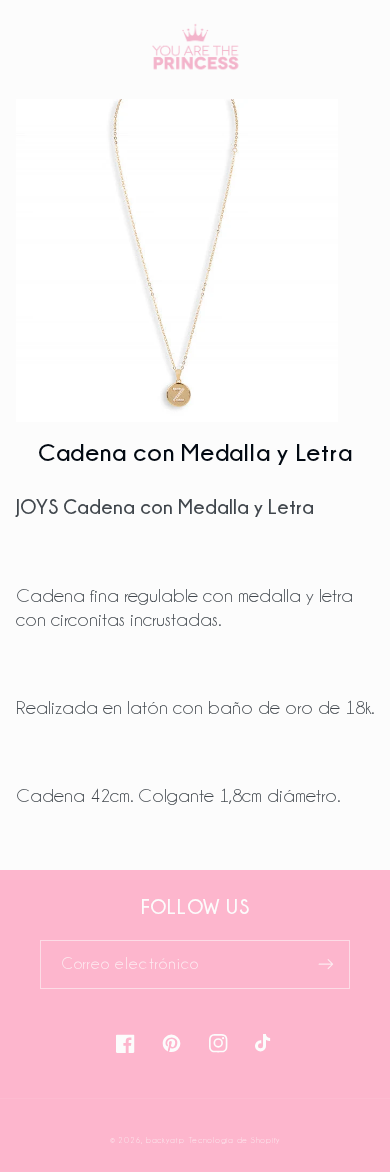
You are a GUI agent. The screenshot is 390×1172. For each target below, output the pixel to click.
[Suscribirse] (326, 964)
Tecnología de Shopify (234, 1140)
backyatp (165, 1140)
